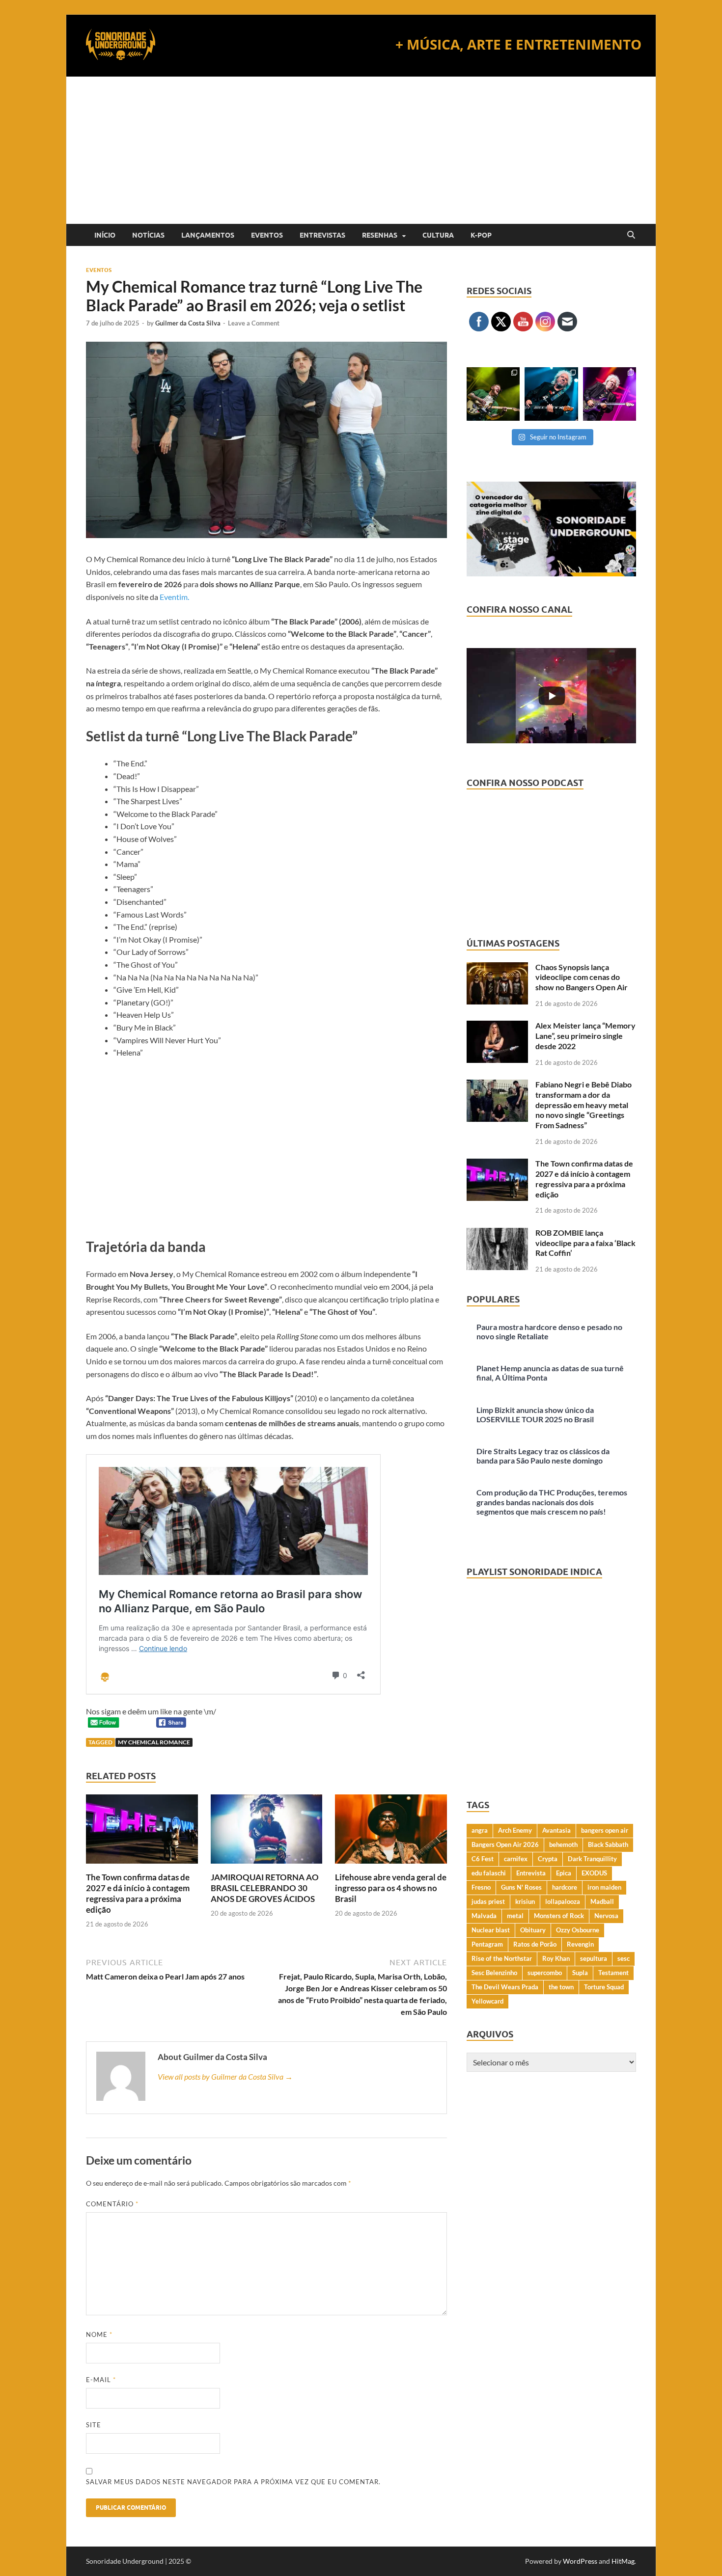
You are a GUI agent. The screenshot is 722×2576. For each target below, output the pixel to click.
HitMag (623, 2561)
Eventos (267, 235)
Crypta (548, 1859)
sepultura (594, 1958)
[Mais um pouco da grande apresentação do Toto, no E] (551, 394)
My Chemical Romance (154, 1742)
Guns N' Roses (521, 1887)
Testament (613, 1973)
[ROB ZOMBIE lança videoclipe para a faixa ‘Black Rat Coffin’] (497, 1234)
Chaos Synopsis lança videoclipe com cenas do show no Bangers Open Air (582, 977)
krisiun (525, 1901)
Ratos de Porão (535, 1944)
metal (515, 1916)
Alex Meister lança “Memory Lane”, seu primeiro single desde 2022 (585, 1036)
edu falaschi (489, 1873)
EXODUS (594, 1873)
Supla (580, 1973)
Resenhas (380, 235)
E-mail (101, 2380)
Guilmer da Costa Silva (188, 323)
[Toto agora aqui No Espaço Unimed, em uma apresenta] (610, 394)
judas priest (488, 1901)
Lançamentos (208, 235)
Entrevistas (322, 235)
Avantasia (556, 1830)
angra (480, 1830)
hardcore (565, 1887)
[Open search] (631, 235)
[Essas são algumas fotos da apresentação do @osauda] (493, 394)
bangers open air (605, 1830)
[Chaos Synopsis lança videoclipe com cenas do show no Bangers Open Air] (497, 968)
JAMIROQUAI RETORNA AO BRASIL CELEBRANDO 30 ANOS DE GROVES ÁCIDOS (265, 1888)
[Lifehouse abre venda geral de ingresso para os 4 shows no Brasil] (391, 1832)
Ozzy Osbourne (578, 1930)
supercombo (545, 1973)
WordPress (580, 2561)
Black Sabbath (608, 1844)
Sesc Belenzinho (494, 1973)
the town (561, 1987)
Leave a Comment (254, 323)
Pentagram (487, 1944)
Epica (564, 1873)
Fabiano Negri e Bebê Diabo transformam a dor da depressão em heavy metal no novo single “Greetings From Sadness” (583, 1105)
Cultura (438, 235)
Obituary (533, 1930)
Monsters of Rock (559, 1916)
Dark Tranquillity (592, 1859)
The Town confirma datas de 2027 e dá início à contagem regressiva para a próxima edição (138, 1893)
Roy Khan (556, 1958)
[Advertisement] (361, 150)
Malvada (484, 1916)
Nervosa (606, 1916)
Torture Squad (604, 1987)
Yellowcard (487, 2001)
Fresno (481, 1887)
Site (94, 2425)
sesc (624, 1958)
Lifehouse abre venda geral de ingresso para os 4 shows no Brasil (391, 1888)
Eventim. (174, 597)
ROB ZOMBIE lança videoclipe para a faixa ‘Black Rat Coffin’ (585, 1243)
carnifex (516, 1859)
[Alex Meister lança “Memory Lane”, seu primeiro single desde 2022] (497, 1026)
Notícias (148, 235)
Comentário (112, 2204)
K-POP (481, 235)
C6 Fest (483, 1859)
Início (105, 235)
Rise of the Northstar (502, 1958)
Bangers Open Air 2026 (505, 1844)
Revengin (580, 1944)
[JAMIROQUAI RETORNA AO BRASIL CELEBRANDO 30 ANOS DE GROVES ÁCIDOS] (267, 1832)
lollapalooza (563, 1901)
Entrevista (531, 1873)
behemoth (563, 1844)
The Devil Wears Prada (505, 1987)
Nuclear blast (491, 1930)
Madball (602, 1901)
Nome (99, 2334)
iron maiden (604, 1887)
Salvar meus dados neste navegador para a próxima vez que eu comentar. (233, 2482)
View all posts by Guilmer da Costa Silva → (225, 2076)
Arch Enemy (515, 1830)
